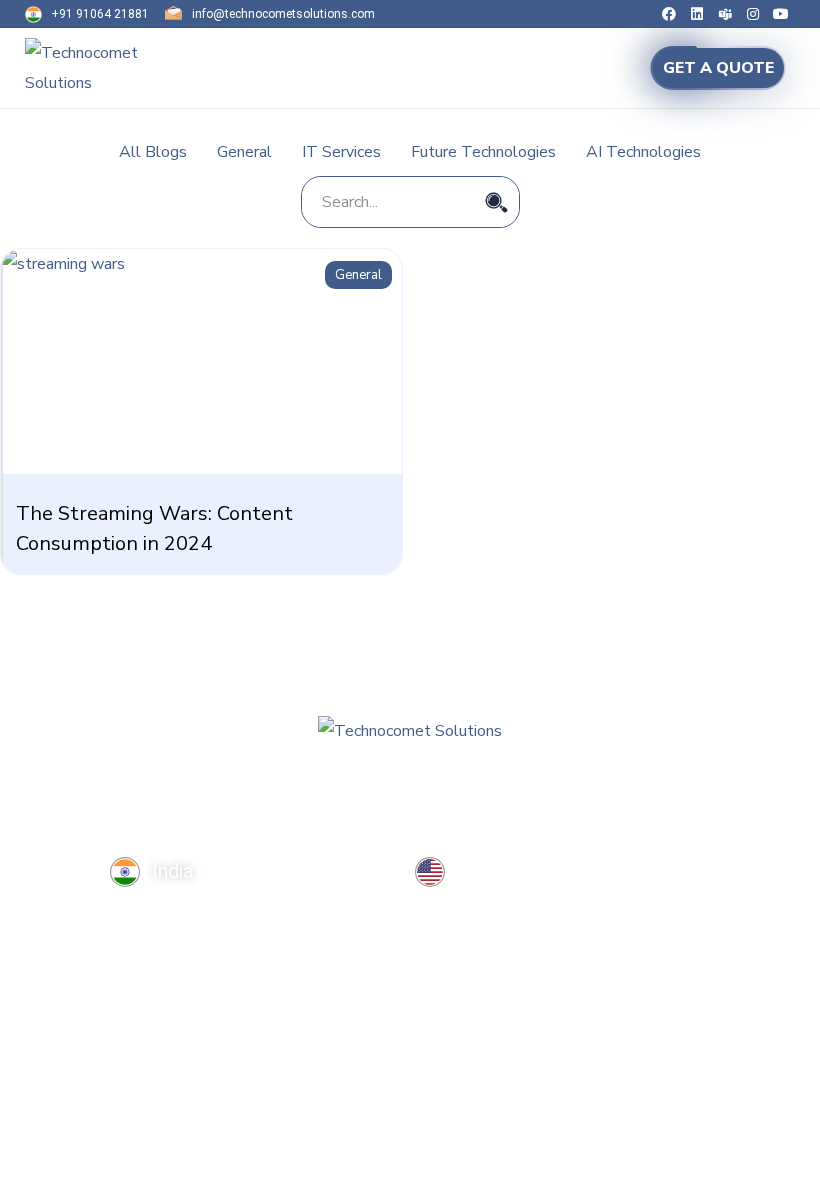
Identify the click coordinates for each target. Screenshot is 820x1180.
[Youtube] (781, 14)
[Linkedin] (697, 14)
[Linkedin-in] (56, 807)
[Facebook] (669, 14)
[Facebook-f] (15, 807)
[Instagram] (753, 14)
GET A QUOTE (718, 68)
